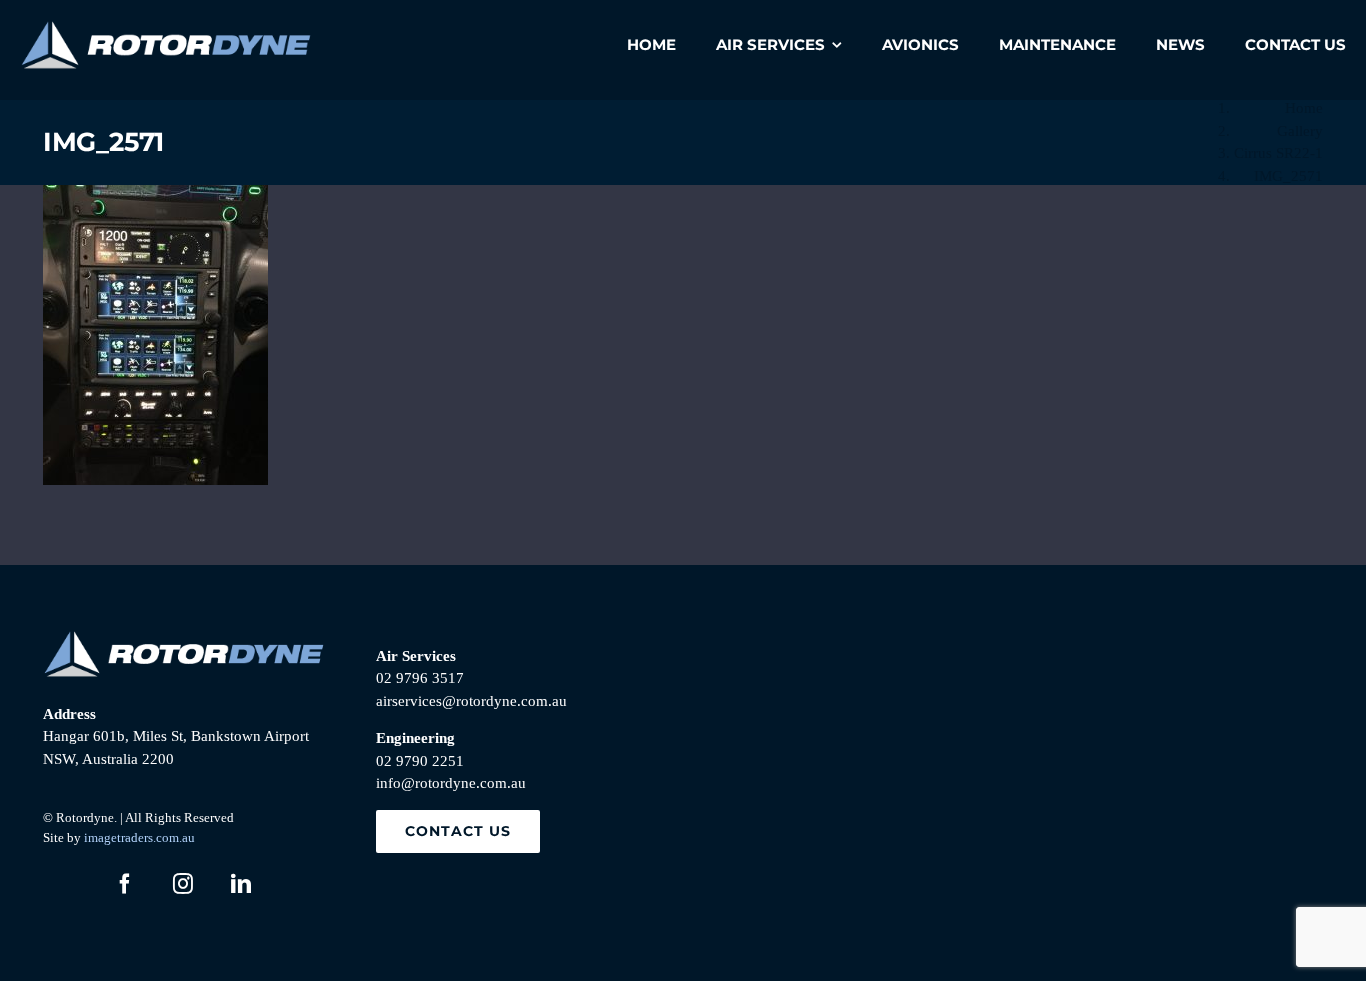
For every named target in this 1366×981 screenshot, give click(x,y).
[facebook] (125, 884)
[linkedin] (241, 884)
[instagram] (183, 884)
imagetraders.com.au (139, 837)
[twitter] (67, 884)
